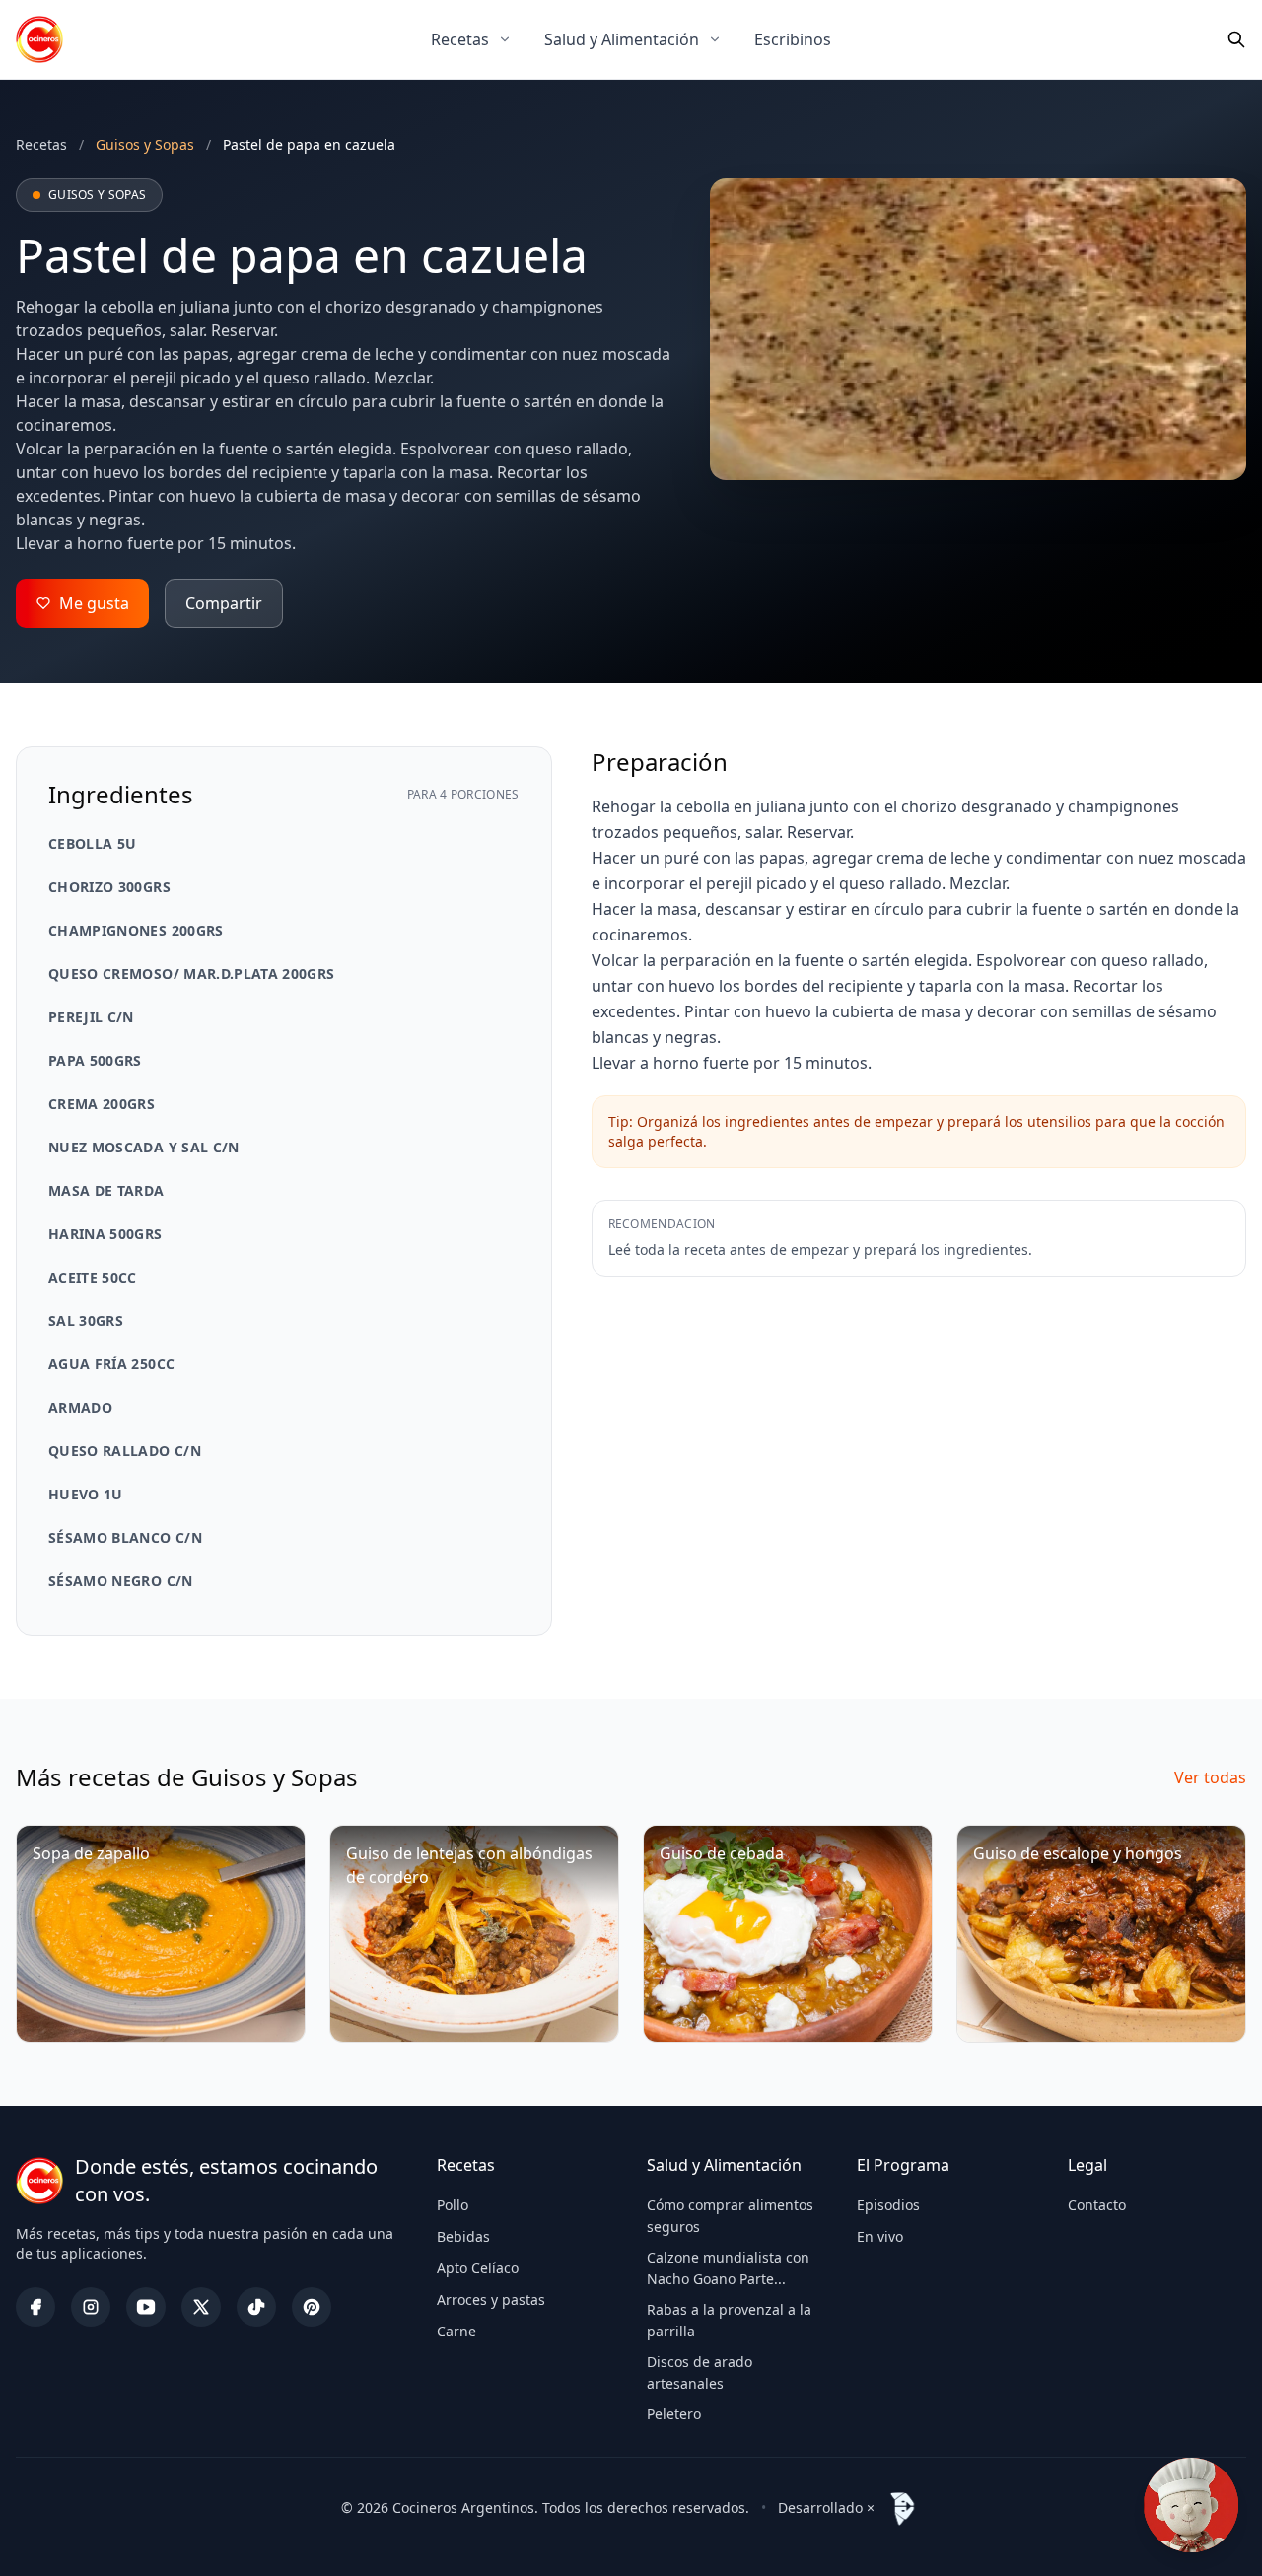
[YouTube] (146, 2307)
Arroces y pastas (491, 2299)
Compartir (224, 603)
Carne (456, 2331)
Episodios (888, 2205)
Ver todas (1210, 1777)
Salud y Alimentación (622, 39)
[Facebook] (35, 2307)
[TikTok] (256, 2307)
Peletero (674, 2414)
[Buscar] (1236, 39)
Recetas (460, 39)
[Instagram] (91, 2307)
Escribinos (793, 39)
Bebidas (463, 2236)
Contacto (1097, 2205)
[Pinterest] (312, 2307)
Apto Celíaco (478, 2268)
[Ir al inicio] (39, 39)
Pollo (453, 2205)
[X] (201, 2307)
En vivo (880, 2236)
